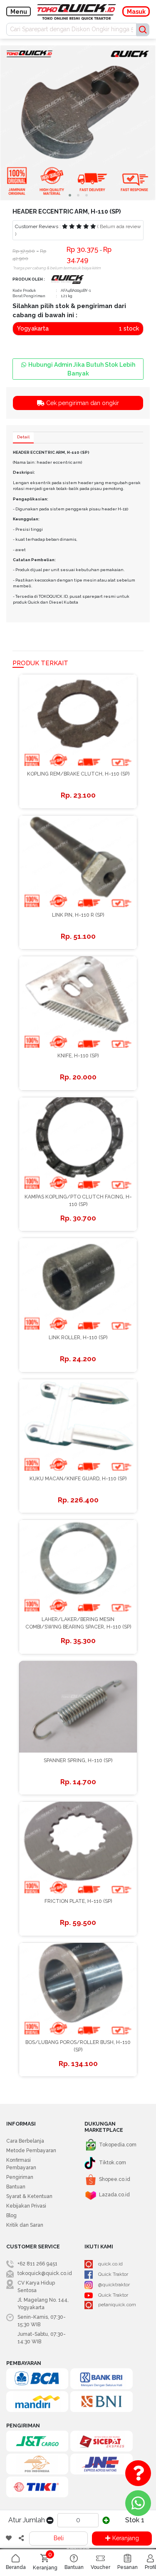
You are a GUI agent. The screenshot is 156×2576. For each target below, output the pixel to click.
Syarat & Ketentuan (29, 2196)
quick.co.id (110, 2264)
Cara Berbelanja (25, 2141)
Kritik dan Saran (25, 2225)
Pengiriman (20, 2177)
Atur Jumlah (27, 2520)
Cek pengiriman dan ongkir (82, 403)
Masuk (136, 12)
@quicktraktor (114, 2285)
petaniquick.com (117, 2305)
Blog (11, 2215)
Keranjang (126, 2538)
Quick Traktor (113, 2274)
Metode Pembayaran (31, 2151)
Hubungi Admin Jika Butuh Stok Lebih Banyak (82, 369)
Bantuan (16, 2187)
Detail (23, 437)
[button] (70, 195)
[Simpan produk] (9, 2539)
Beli (59, 2538)
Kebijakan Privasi (26, 2206)
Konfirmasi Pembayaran (21, 2164)
